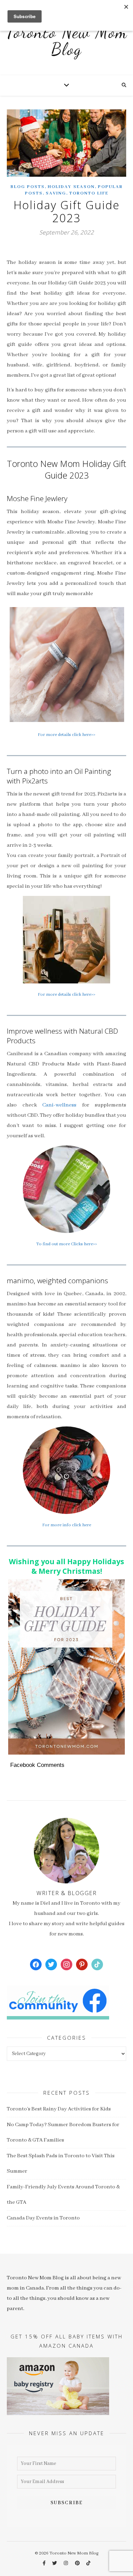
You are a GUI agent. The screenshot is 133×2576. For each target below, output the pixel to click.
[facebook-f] (45, 2564)
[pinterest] (78, 2564)
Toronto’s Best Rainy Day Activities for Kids (59, 2109)
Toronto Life (89, 193)
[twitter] (55, 2564)
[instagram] (66, 2564)
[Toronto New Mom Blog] (66, 44)
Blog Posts (28, 187)
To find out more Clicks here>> (66, 1244)
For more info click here (67, 1525)
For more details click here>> (66, 735)
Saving (56, 193)
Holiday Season (71, 187)
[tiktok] (88, 2564)
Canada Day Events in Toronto (43, 2218)
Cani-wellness (59, 1105)
